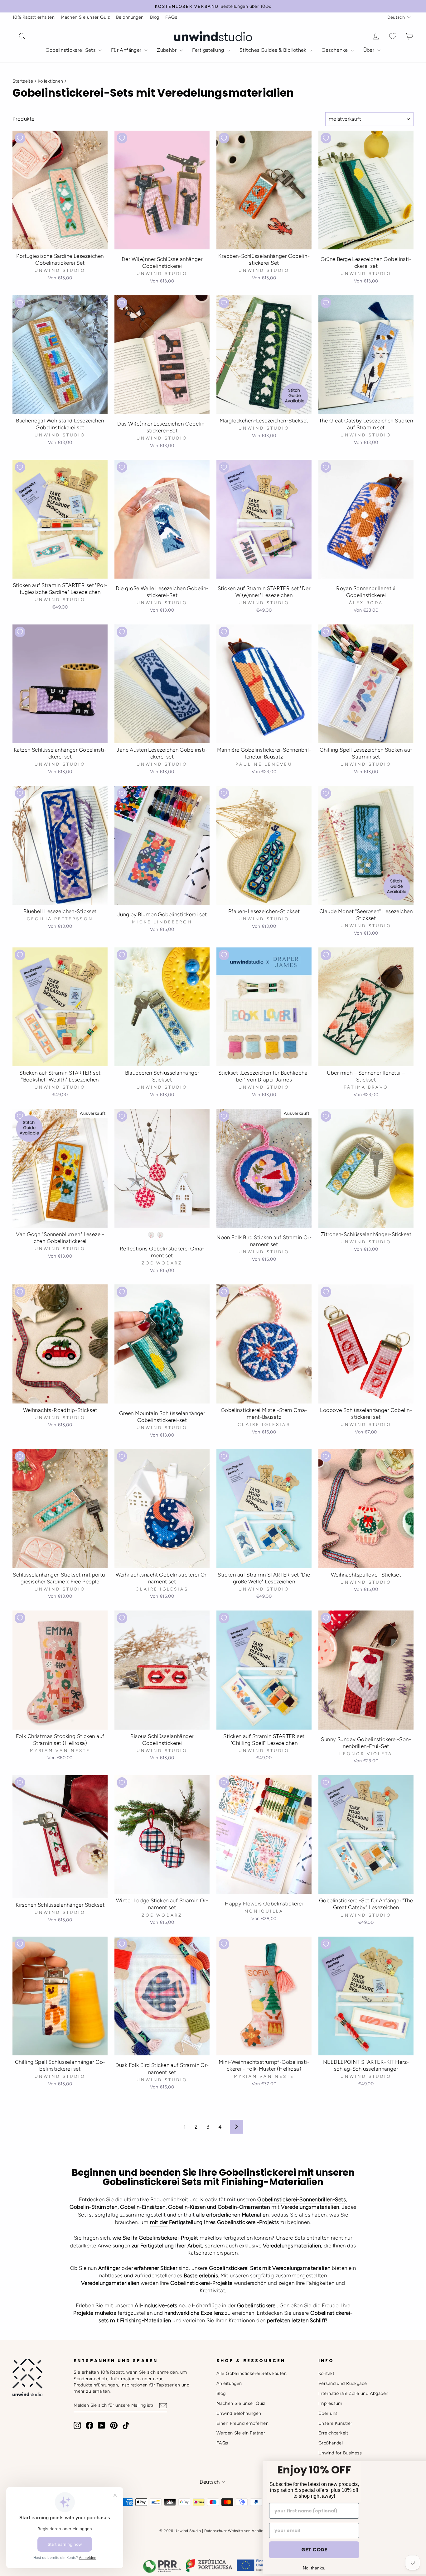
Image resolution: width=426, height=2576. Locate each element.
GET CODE (269, 2536)
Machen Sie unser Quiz (85, 17)
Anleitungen (229, 2383)
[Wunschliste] (393, 36)
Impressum (330, 2403)
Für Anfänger (127, 50)
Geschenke (335, 50)
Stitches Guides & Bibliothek (274, 50)
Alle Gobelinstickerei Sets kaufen (252, 2373)
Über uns (328, 2413)
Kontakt (326, 2373)
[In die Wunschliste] (20, 138)
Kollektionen (51, 81)
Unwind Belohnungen (239, 2413)
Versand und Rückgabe (343, 2383)
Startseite (23, 81)
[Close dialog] (415, 2428)
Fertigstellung (209, 50)
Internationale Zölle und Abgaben (353, 2393)
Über (370, 50)
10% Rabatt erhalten (34, 17)
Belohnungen (130, 17)
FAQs (171, 17)
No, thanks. (269, 2554)
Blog (155, 17)
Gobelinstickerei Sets (71, 50)
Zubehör (167, 50)
